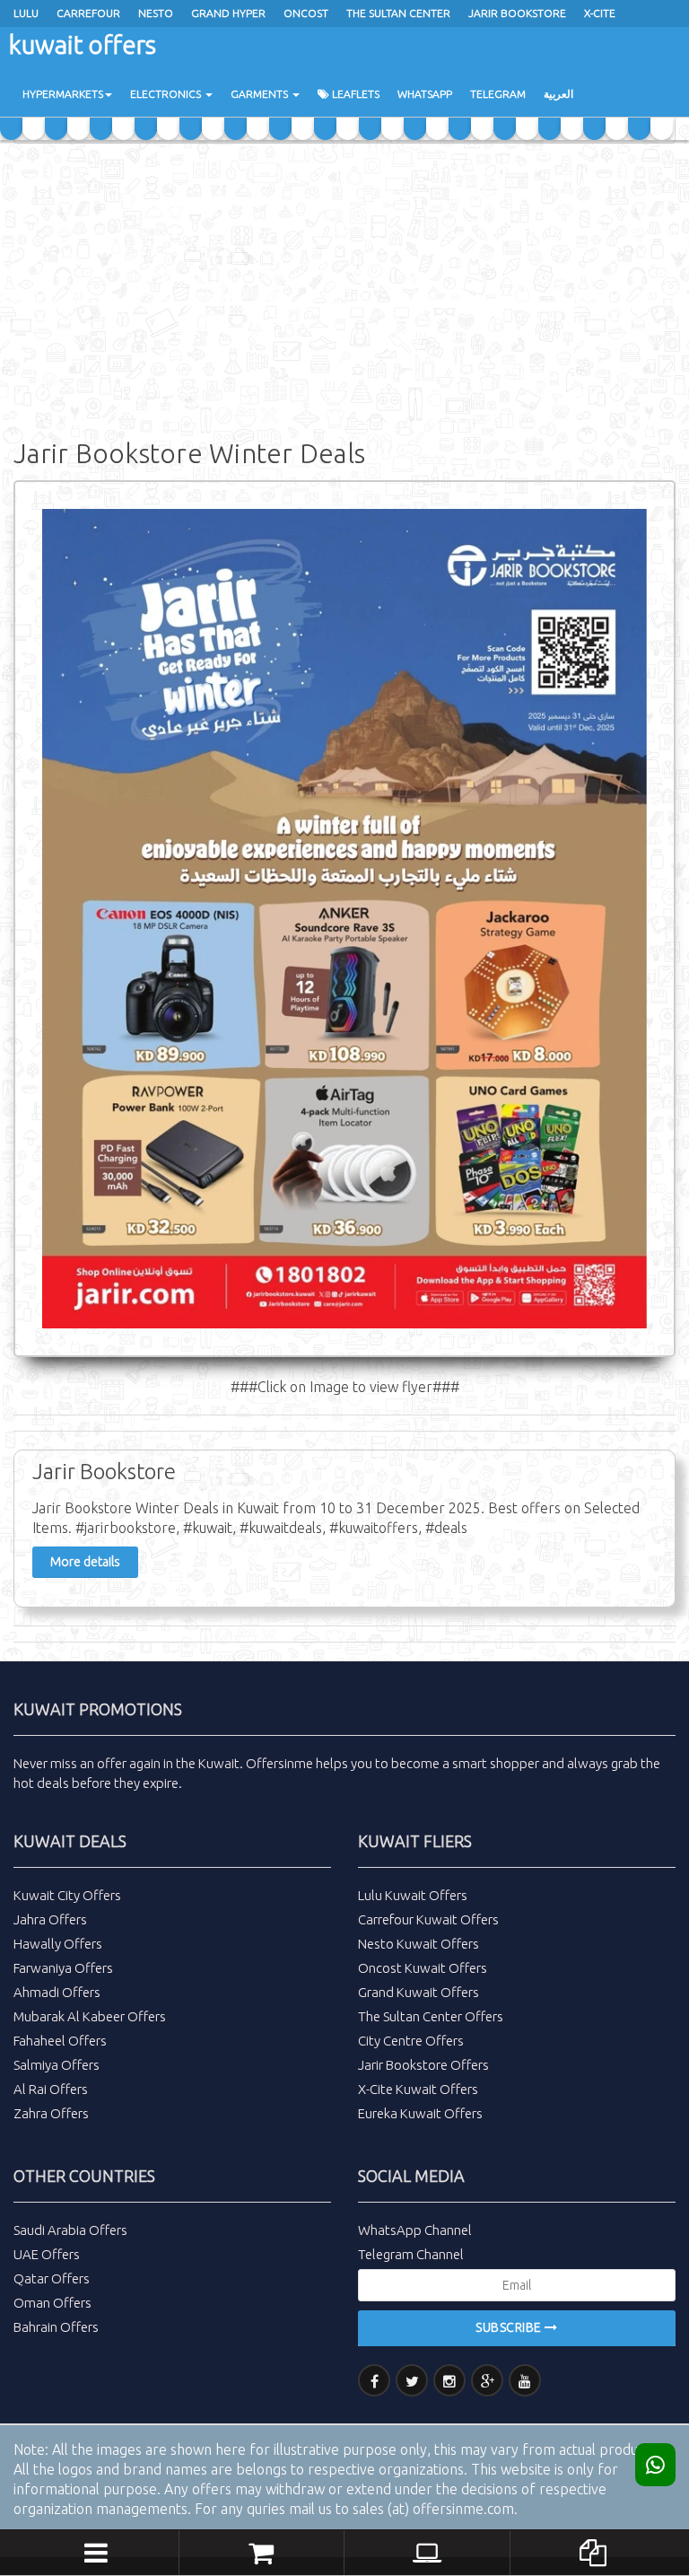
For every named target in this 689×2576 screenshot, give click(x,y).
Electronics (167, 94)
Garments (261, 94)
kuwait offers (83, 44)
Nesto (156, 13)
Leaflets (354, 94)
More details (85, 1562)
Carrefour (88, 13)
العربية (558, 94)
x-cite (600, 13)
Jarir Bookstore (517, 13)
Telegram (498, 94)
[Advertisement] (344, 287)
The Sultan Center (398, 13)
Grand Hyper (228, 13)
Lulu (26, 13)
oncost (306, 13)
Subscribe (510, 2327)
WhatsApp (425, 94)
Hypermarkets (63, 94)
